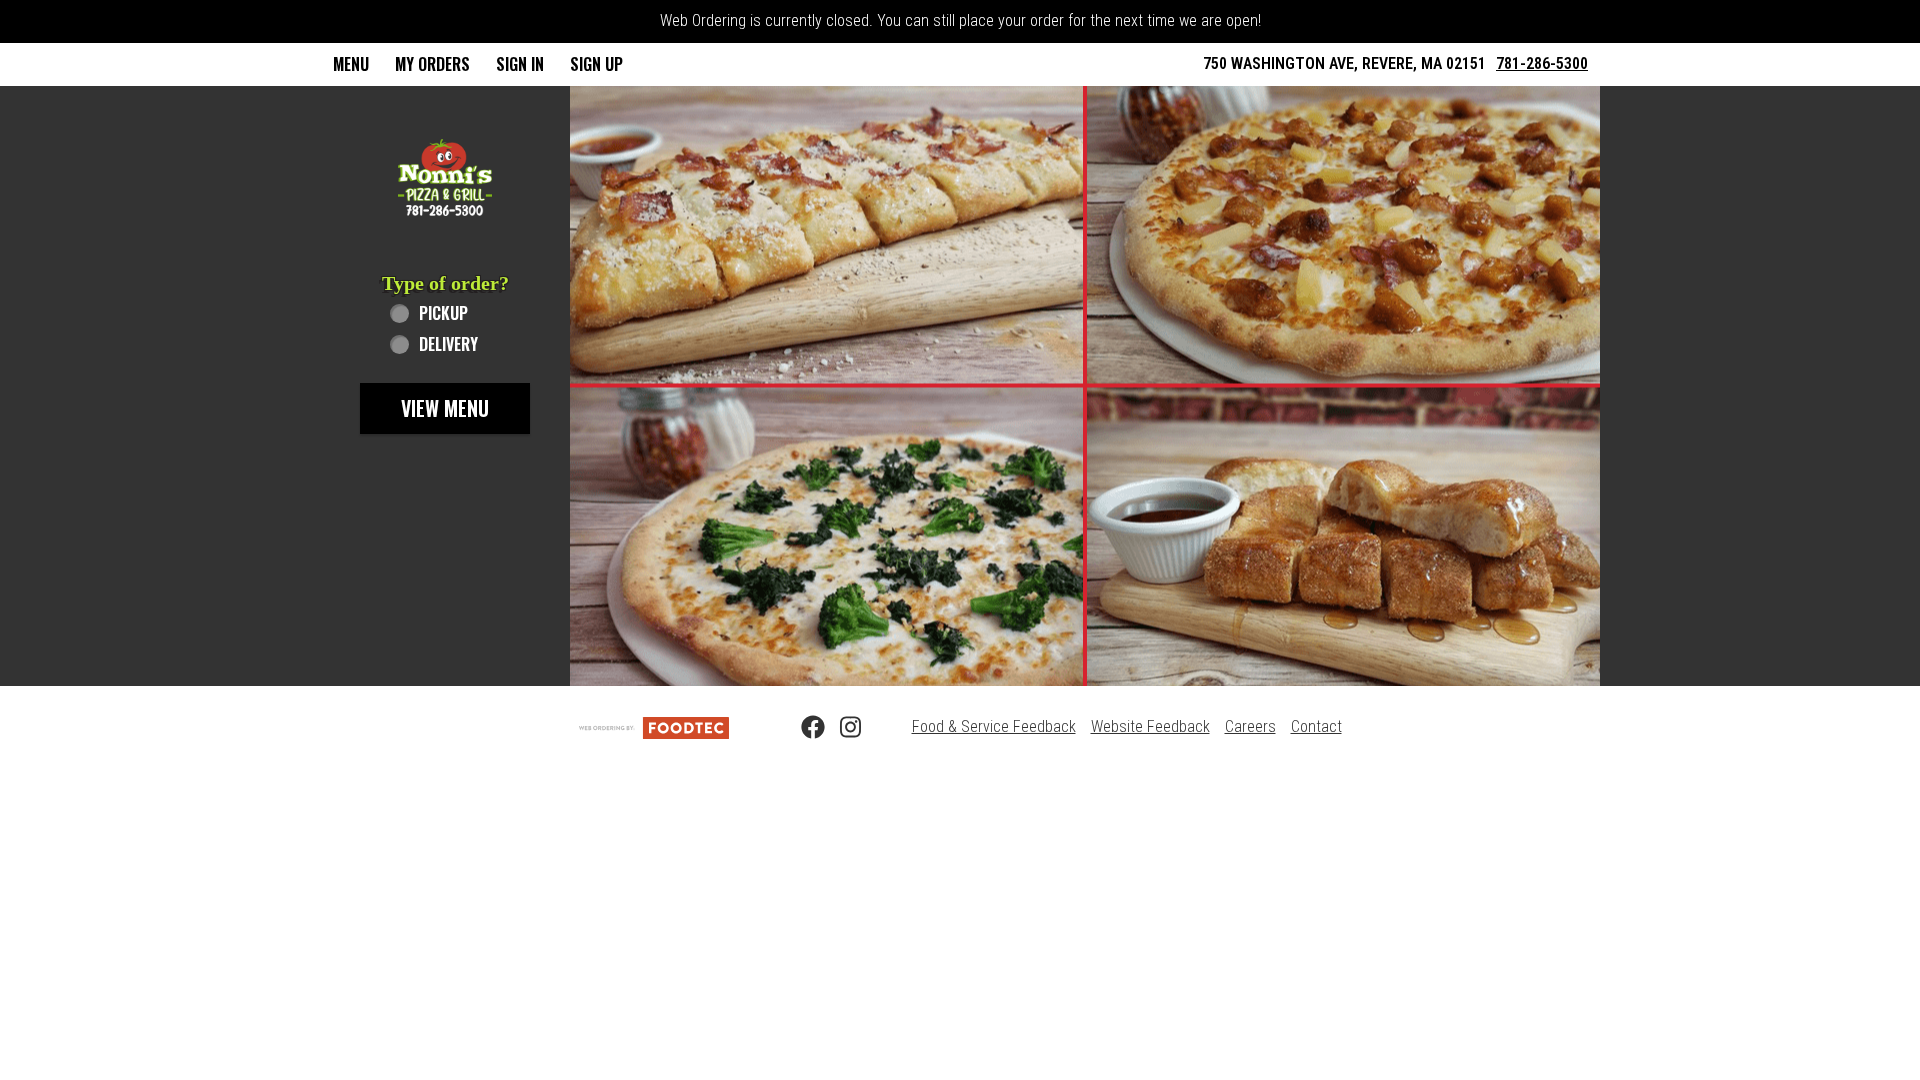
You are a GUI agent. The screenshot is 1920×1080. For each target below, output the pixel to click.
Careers (1250, 726)
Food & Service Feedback (994, 726)
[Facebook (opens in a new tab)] (801, 728)
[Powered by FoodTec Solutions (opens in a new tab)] (654, 726)
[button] (445, 177)
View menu (445, 408)
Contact (1316, 726)
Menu (351, 64)
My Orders (432, 64)
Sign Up (596, 64)
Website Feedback (1150, 726)
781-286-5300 (1542, 63)
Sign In (520, 64)
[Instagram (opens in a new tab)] (840, 728)
